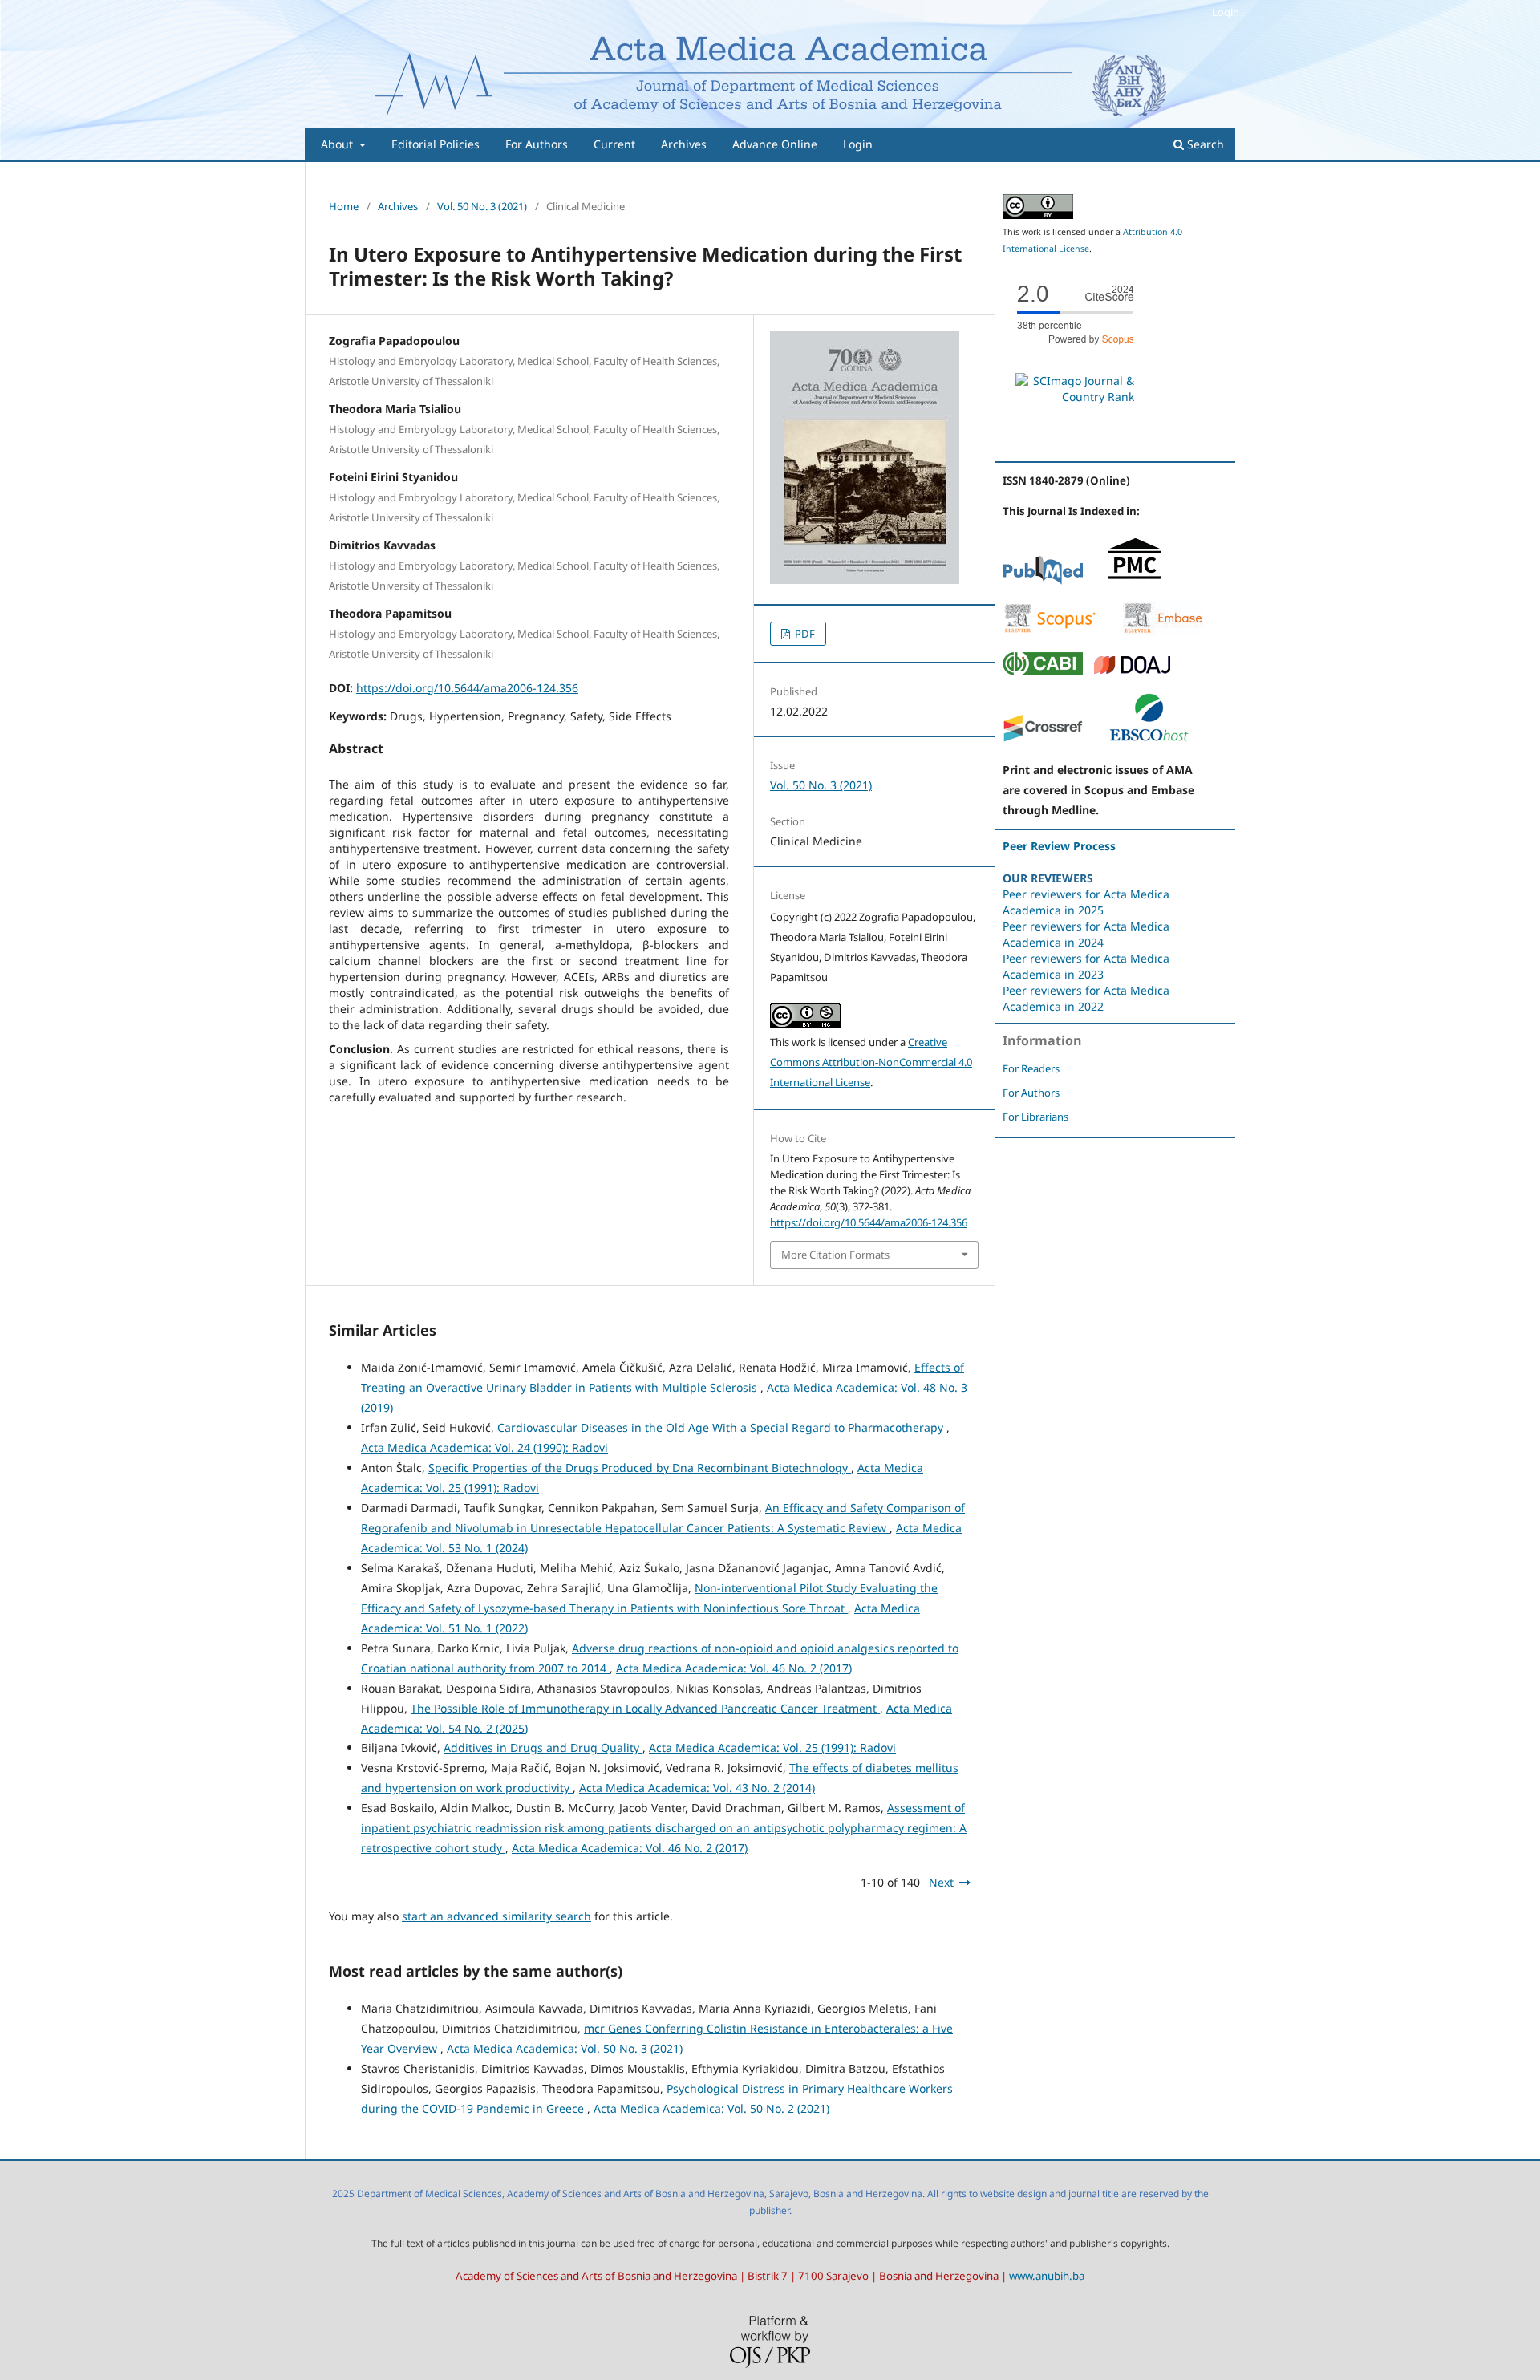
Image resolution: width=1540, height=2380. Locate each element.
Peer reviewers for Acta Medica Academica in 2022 (1086, 998)
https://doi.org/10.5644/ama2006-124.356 (467, 688)
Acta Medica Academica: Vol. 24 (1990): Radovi (484, 1447)
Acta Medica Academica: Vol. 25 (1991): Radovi (772, 1747)
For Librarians (1035, 1117)
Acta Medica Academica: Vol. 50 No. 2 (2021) (711, 2108)
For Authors (537, 144)
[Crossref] (1043, 738)
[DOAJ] (1133, 671)
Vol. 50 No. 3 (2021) (482, 206)
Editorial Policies (436, 144)
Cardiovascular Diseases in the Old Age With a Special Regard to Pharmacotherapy (722, 1427)
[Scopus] (1050, 630)
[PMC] (1135, 580)
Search (1204, 144)
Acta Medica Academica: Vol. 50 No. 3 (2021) (565, 2048)
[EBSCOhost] (1149, 738)
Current (614, 144)
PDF (804, 634)
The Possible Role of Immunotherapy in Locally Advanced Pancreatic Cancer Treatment (645, 1708)
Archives (684, 144)
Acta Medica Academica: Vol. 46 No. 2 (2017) (734, 1668)
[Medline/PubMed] (1043, 580)
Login (858, 144)
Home (344, 206)
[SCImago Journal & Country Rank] (1075, 397)
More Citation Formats (835, 1255)
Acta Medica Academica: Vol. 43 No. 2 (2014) (697, 1788)
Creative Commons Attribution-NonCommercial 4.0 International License (871, 1062)
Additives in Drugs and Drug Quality (543, 1747)
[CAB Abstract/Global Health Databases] (1043, 671)
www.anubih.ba (1047, 2276)
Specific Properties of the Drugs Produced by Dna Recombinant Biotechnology (640, 1468)
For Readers (1031, 1068)
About (338, 144)
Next (941, 1882)
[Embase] (1163, 630)
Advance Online (775, 144)
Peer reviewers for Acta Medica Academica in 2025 (1086, 902)
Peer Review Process (1059, 846)
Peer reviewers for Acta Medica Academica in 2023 (1086, 966)
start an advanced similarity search (496, 1916)
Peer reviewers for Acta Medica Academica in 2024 (1086, 934)
